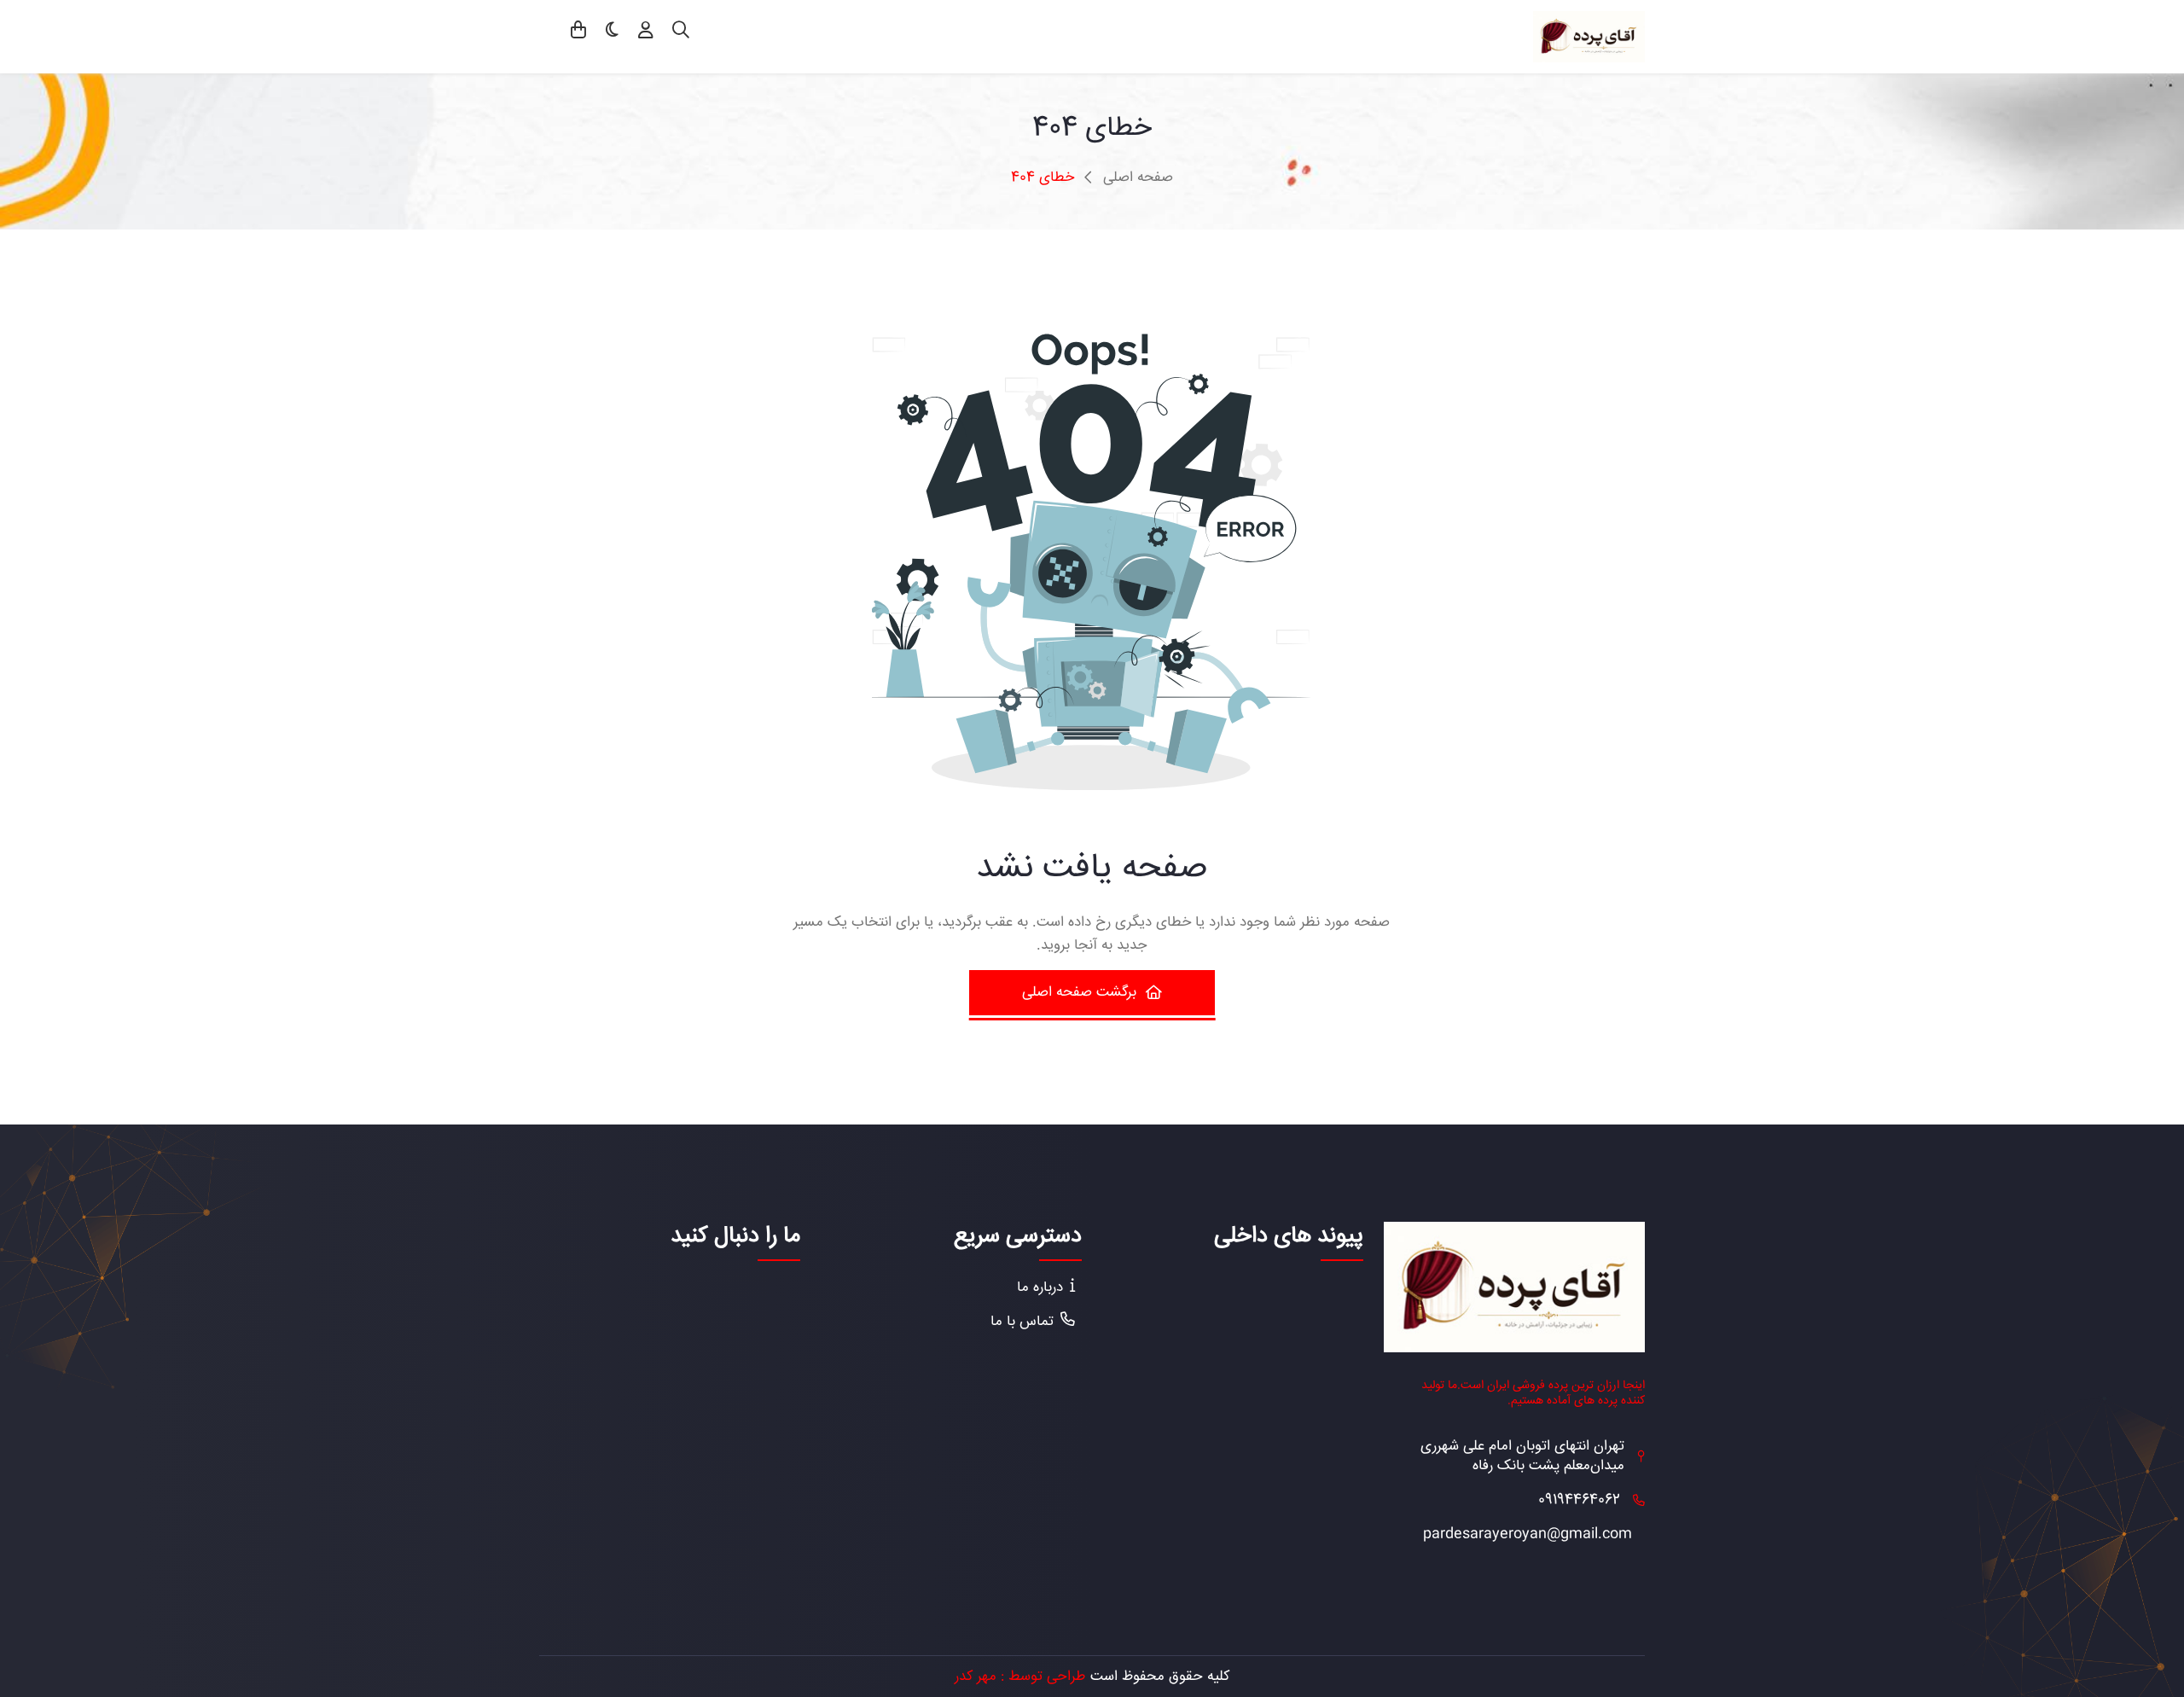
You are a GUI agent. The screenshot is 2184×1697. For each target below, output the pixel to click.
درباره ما (1040, 1288)
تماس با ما (1022, 1322)
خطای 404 (1043, 178)
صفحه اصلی (1138, 178)
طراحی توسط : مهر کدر (1020, 1677)
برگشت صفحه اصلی (1079, 992)
